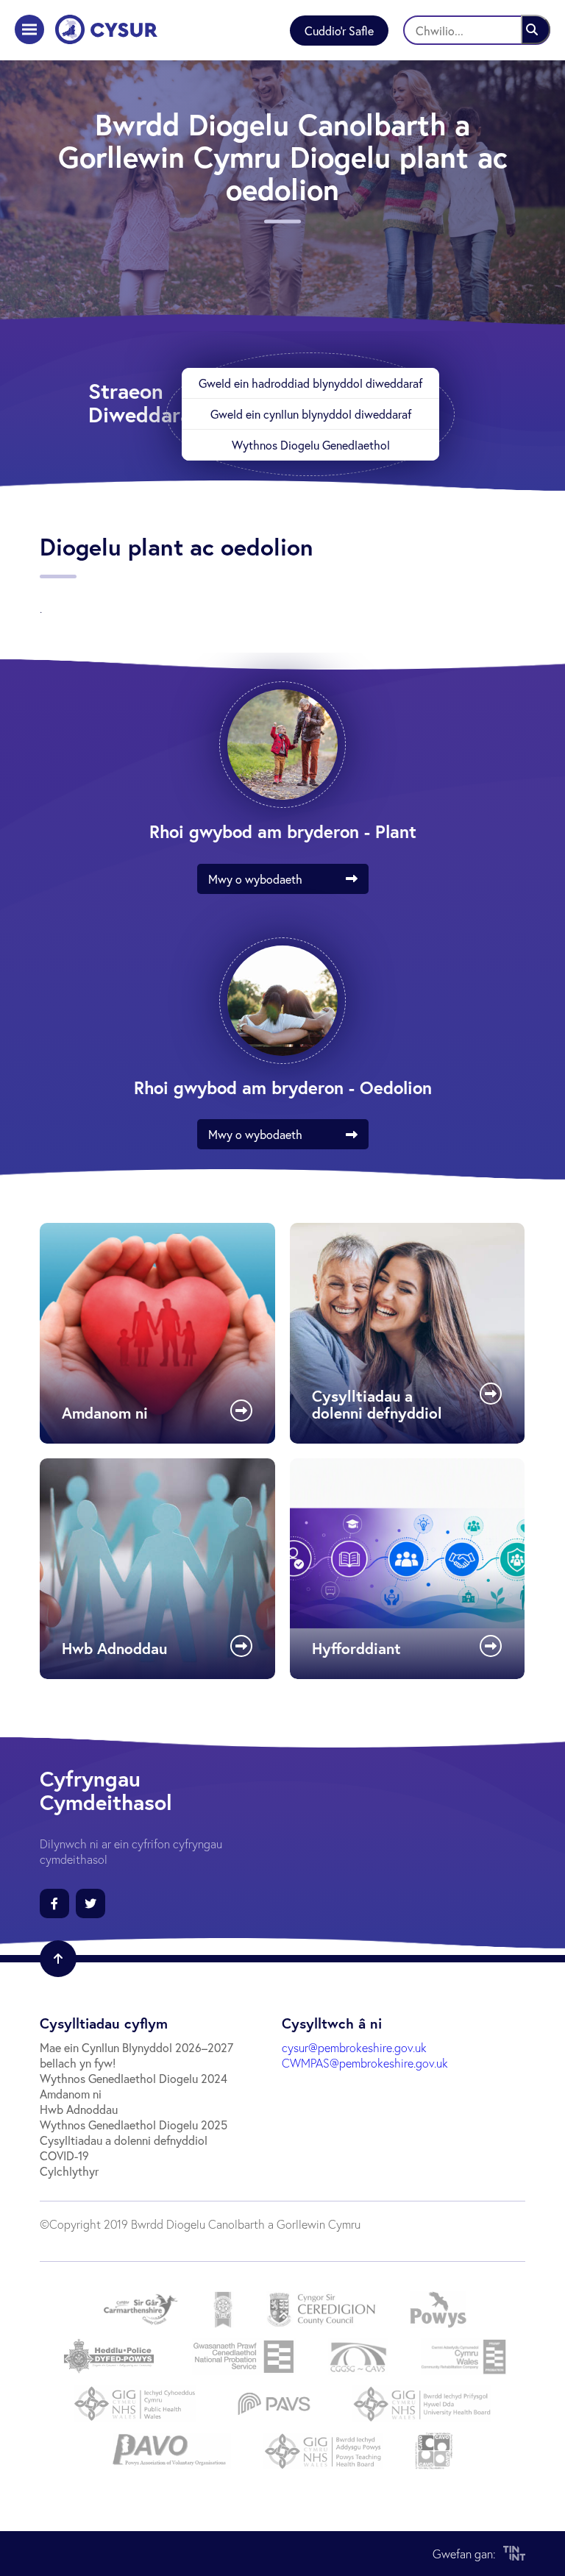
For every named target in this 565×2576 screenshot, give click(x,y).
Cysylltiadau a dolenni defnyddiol (124, 2140)
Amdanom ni (71, 2094)
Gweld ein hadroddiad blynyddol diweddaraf (310, 383)
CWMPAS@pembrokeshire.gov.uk (365, 2063)
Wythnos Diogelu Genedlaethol (311, 445)
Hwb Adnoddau (79, 2109)
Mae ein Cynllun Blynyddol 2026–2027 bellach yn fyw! (136, 2055)
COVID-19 (64, 2155)
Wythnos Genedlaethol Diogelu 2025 (134, 2125)
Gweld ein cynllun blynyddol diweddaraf (311, 414)
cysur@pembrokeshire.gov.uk (354, 2047)
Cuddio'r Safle (339, 31)
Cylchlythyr (69, 2171)
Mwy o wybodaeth (255, 879)
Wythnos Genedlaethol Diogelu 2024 (134, 2078)
